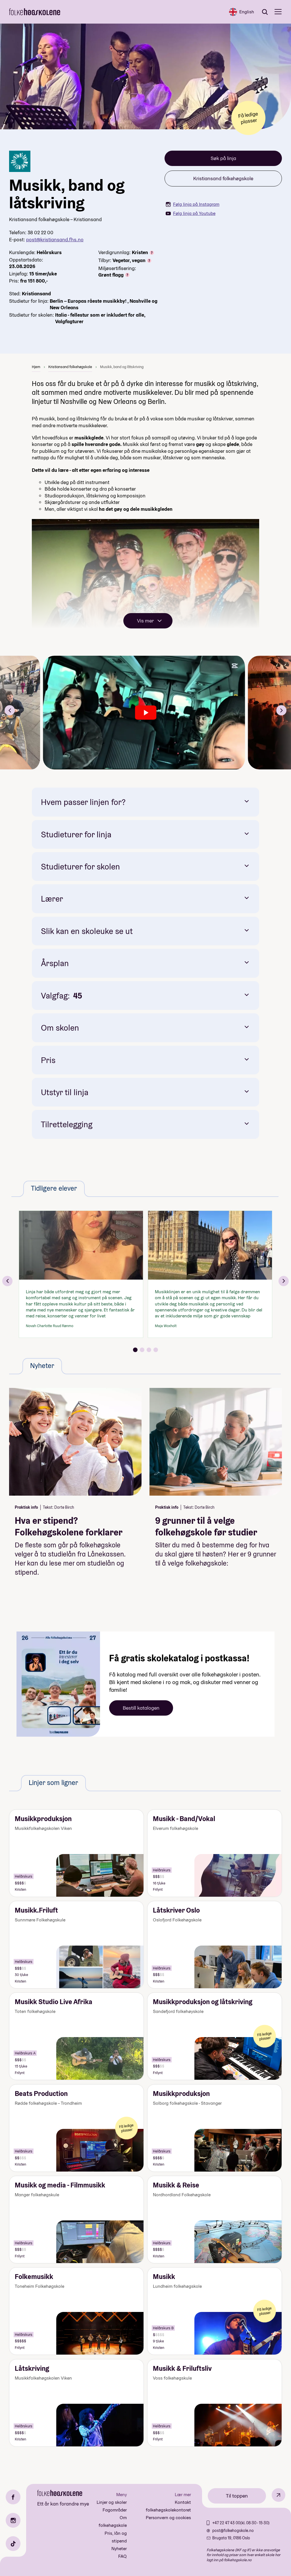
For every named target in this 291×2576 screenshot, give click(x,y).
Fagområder (115, 2510)
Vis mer (145, 621)
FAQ (122, 2556)
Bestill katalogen (141, 1708)
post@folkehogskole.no (233, 2531)
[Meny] (278, 12)
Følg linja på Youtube (194, 213)
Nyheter (119, 2549)
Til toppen (237, 2496)
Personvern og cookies (168, 2518)
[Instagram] (13, 2520)
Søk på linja (223, 158)
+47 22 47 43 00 (226, 2523)
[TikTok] (13, 2544)
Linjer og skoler (112, 2502)
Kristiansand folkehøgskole (223, 178)
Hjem (36, 367)
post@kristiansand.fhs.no (55, 239)
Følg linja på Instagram (196, 204)
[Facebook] (13, 2497)
